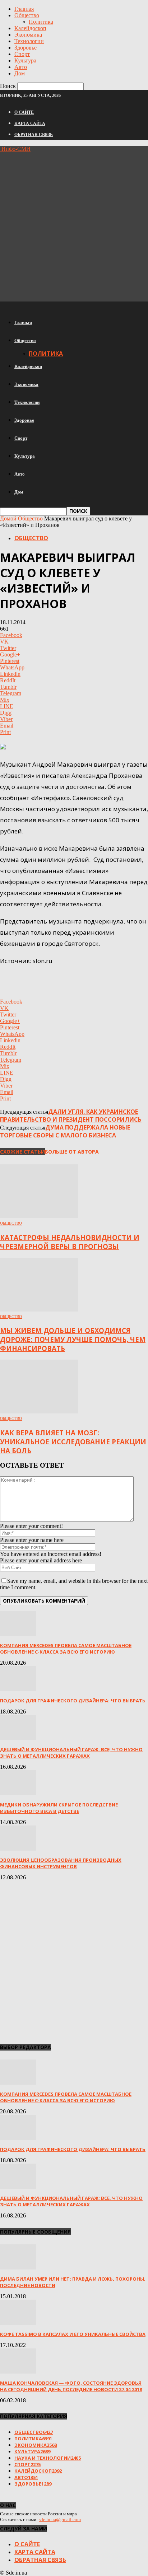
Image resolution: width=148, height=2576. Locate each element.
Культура (25, 60)
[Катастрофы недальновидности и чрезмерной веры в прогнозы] (39, 1216)
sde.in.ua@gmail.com (60, 2519)
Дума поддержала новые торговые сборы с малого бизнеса (65, 1131)
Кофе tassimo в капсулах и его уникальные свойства (73, 2334)
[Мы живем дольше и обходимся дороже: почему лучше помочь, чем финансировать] (39, 1310)
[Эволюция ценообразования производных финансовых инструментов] (18, 1849)
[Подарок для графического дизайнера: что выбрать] (18, 1689)
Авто (21, 67)
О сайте (24, 112)
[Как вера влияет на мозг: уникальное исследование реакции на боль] (39, 1411)
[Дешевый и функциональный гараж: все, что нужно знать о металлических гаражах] (18, 1738)
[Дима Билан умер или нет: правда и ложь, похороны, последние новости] (18, 2268)
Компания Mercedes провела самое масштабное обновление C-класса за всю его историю (66, 1649)
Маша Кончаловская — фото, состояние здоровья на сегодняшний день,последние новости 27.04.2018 (71, 2386)
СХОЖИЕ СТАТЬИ (22, 1152)
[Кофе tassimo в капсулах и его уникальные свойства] (18, 2323)
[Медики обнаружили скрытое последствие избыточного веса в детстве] (18, 1793)
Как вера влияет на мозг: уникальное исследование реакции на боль (73, 1442)
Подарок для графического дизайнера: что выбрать (73, 1701)
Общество (27, 15)
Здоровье (26, 48)
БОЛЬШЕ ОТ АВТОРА (72, 1152)
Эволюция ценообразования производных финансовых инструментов (61, 1863)
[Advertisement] (74, 226)
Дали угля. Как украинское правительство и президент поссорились (71, 1116)
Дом (20, 73)
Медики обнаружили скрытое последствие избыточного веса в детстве (59, 1808)
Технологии (29, 41)
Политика (41, 22)
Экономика (28, 35)
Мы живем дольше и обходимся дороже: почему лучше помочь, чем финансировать (73, 1339)
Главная (24, 9)
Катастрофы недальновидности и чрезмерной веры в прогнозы (70, 1242)
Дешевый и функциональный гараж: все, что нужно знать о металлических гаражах (71, 1753)
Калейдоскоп (30, 28)
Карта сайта (30, 123)
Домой (8, 518)
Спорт (22, 54)
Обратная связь (34, 135)
